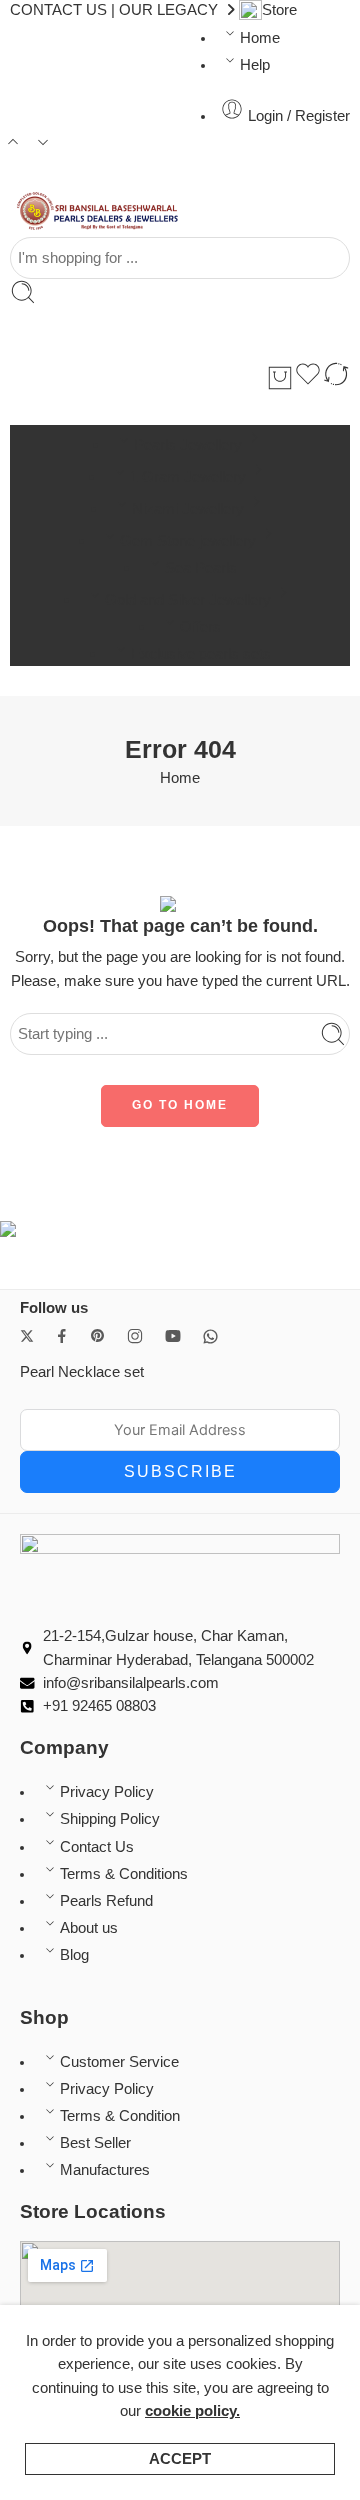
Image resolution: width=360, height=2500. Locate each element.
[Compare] (336, 377)
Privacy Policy (107, 1792)
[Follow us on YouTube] (173, 1336)
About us (89, 1928)
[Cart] (280, 378)
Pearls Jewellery (188, 444)
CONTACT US (58, 10)
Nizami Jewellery (188, 508)
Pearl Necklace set (82, 1372)
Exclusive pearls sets (201, 653)
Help (255, 65)
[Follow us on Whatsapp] (210, 1336)
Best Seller (95, 2143)
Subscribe (180, 1471)
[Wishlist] (308, 377)
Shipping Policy (110, 1819)
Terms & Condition (120, 2116)
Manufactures (105, 2170)
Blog (74, 1955)
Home (260, 38)
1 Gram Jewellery (188, 476)
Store (279, 10)
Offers (200, 626)
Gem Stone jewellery (188, 540)
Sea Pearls (201, 567)
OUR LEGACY (168, 10)
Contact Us (97, 1847)
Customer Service (119, 2062)
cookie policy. (192, 2411)
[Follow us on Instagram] (135, 1336)
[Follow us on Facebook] (62, 1336)
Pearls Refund (106, 1901)
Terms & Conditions (124, 1874)
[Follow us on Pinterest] (98, 1336)
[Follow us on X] (27, 1336)
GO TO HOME (180, 1105)
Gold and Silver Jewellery (188, 599)
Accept (180, 2459)
